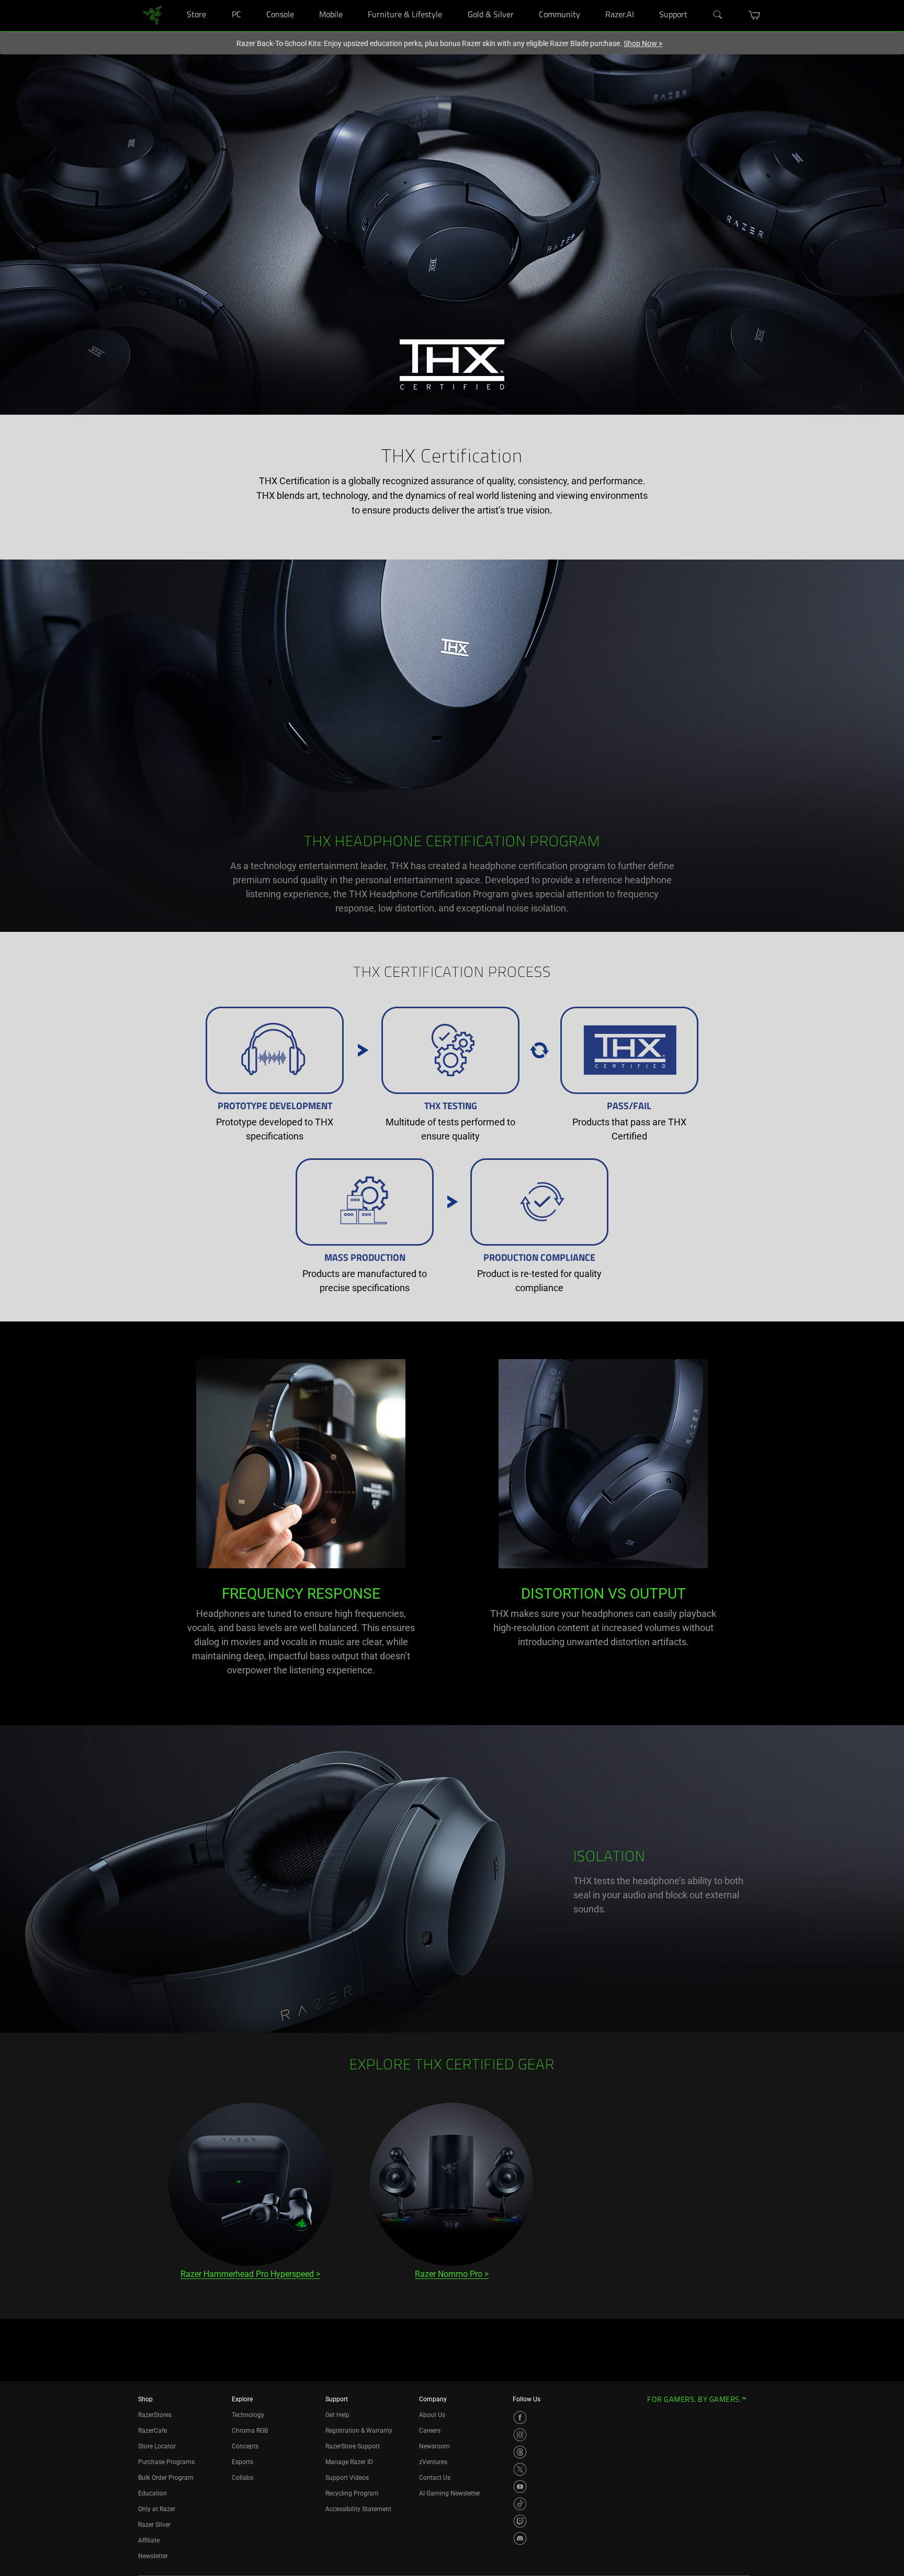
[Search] (718, 15)
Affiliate (149, 2540)
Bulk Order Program (166, 2478)
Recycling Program (352, 2493)
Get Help (337, 2415)
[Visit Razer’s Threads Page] (520, 2452)
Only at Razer (157, 2509)
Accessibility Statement (358, 2509)
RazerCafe (152, 2431)
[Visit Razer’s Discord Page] (520, 2538)
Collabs (242, 2478)
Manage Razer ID (349, 2462)
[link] (152, 15)
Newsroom (434, 2446)
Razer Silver (154, 2525)
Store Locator (157, 2446)
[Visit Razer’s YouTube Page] (520, 2487)
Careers (430, 2431)
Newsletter (153, 2556)
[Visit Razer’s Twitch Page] (520, 2521)
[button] (755, 15)
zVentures (433, 2462)
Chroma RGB (250, 2431)
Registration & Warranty (359, 2431)
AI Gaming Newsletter (450, 2493)
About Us (432, 2415)
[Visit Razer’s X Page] (520, 2469)
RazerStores (155, 2415)
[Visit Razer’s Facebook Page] (520, 2418)
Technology (248, 2415)
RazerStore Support (353, 2446)
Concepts (245, 2446)
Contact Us (435, 2478)
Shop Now (643, 43)
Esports (242, 2462)
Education (152, 2493)
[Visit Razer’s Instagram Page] (520, 2435)
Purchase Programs (166, 2462)
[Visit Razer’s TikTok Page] (520, 2504)
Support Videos (347, 2478)
